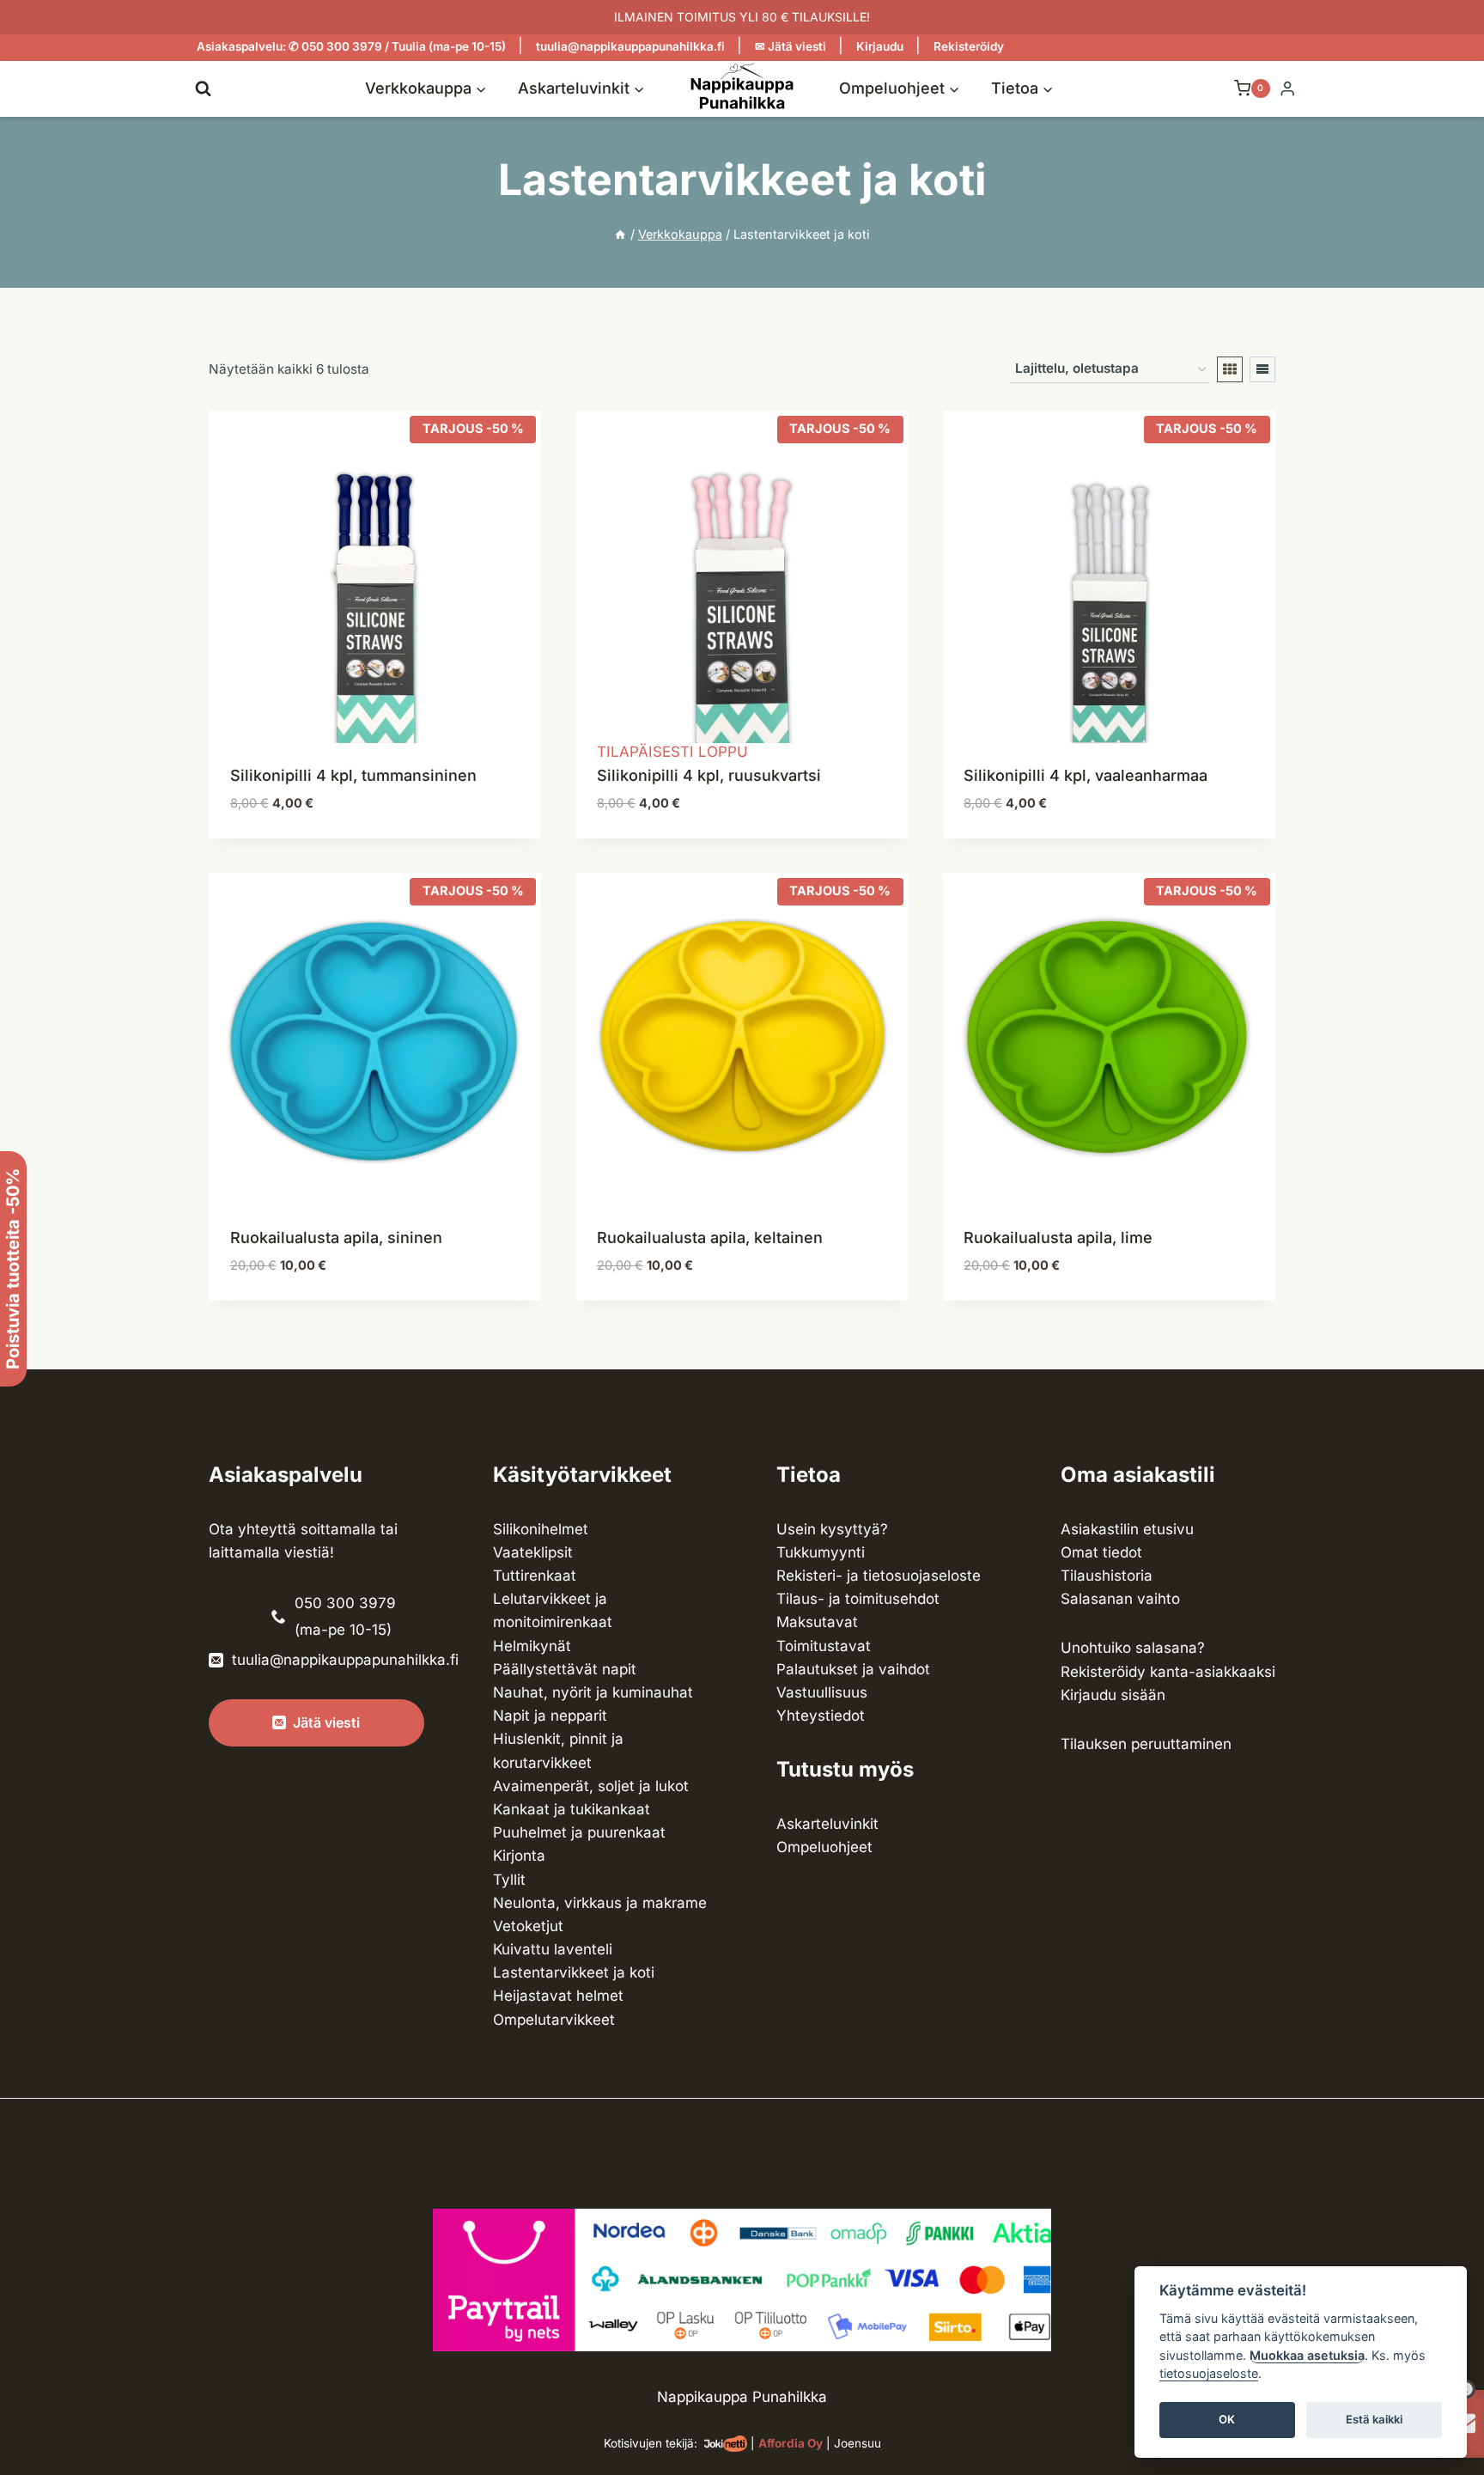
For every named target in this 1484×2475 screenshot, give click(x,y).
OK (1227, 2420)
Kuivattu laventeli (553, 1949)
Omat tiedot (1101, 1552)
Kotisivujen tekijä (649, 2443)
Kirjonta (519, 1856)
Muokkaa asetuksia (1307, 2355)
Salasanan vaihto (1120, 1599)
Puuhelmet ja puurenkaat (579, 1832)
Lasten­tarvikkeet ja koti (574, 1972)
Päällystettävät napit (565, 1669)
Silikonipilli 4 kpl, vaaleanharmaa (1086, 775)
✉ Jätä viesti (791, 46)
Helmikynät (532, 1646)
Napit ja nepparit (550, 1716)
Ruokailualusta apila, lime (1058, 1237)
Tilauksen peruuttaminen (1146, 1744)
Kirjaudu (880, 46)
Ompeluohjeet (824, 1847)
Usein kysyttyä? (832, 1529)
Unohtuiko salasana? (1133, 1648)
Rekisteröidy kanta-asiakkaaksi (1168, 1672)
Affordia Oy (791, 2443)
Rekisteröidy (969, 46)
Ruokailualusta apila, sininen (336, 1237)
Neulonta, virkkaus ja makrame (600, 1903)
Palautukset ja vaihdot (853, 1669)
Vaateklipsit (533, 1552)
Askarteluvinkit (827, 1824)
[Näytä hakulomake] (203, 88)
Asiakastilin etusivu (1127, 1529)
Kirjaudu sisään (1113, 1695)
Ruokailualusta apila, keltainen (710, 1237)
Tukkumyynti (821, 1552)
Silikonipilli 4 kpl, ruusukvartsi (709, 775)
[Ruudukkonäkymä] (1230, 369)
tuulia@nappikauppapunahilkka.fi (630, 46)
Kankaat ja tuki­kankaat (572, 1809)
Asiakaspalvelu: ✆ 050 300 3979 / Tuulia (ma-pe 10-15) (351, 46)
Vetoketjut (528, 1926)
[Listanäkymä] (1262, 369)
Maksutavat (817, 1622)
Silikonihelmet (541, 1529)
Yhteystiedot (821, 1716)
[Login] (1287, 89)
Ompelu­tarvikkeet (554, 2020)
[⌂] (620, 234)
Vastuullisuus (822, 1692)
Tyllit (509, 1880)
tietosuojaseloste (1209, 2374)
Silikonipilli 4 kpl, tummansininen (353, 775)
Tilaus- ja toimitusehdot (858, 1599)
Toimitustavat (824, 1646)
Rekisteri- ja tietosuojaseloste (879, 1576)
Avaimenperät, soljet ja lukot (591, 1786)
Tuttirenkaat (535, 1576)
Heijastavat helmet (558, 1996)
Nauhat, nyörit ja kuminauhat (593, 1692)
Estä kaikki (1374, 2420)
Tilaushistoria (1107, 1576)
